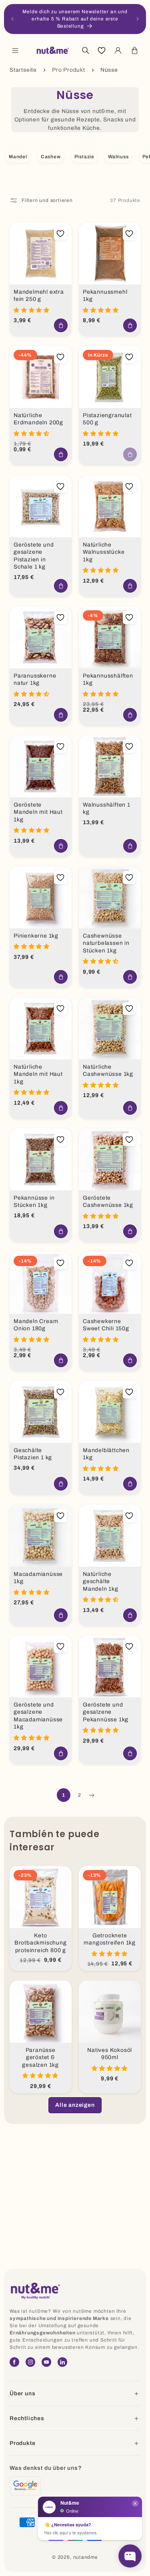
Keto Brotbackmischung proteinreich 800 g (41, 1943)
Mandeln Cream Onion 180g (36, 1325)
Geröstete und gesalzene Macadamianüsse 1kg (38, 1716)
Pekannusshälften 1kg (108, 679)
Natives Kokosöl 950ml (110, 2054)
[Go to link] (25, 2486)
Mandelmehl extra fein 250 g (39, 296)
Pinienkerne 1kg (36, 935)
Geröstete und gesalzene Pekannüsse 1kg (106, 1712)
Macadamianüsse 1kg (38, 1577)
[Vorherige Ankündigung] (12, 19)
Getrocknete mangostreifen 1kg (110, 1939)
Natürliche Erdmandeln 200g (38, 419)
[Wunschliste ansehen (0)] (102, 50)
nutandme (86, 2557)
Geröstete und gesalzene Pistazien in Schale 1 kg (34, 556)
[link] (75, 2105)
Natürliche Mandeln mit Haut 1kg (38, 1074)
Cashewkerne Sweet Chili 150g (106, 1325)
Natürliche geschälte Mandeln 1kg (101, 1581)
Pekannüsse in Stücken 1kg (34, 1201)
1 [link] (64, 1795)
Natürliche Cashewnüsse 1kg (108, 1070)
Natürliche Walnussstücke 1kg (104, 552)
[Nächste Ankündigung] (138, 19)
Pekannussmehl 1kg (105, 296)
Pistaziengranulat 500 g (107, 419)
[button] (15, 50)
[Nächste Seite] (91, 1795)
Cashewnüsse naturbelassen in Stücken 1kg (106, 943)
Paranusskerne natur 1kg (35, 679)
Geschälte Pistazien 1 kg (33, 1454)
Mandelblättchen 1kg (106, 1454)
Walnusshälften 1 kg (107, 808)
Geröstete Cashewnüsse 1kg (108, 1201)
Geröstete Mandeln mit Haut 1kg (38, 812)
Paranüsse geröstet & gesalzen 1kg (40, 2058)
